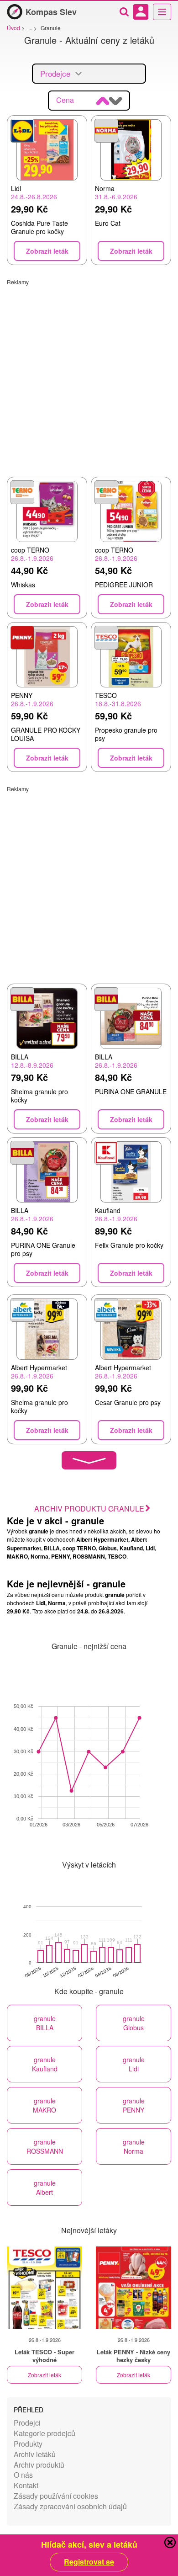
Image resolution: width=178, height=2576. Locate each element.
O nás (23, 2475)
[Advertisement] (89, 375)
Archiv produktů (39, 2465)
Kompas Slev (51, 12)
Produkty (28, 2444)
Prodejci (27, 2423)
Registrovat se (89, 2562)
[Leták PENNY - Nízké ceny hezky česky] (133, 2288)
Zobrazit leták (44, 2375)
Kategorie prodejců (44, 2433)
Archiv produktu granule (89, 1509)
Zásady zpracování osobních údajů (70, 2506)
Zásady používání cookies (56, 2496)
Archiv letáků (35, 2454)
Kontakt (26, 2485)
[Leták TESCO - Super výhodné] (44, 2288)
